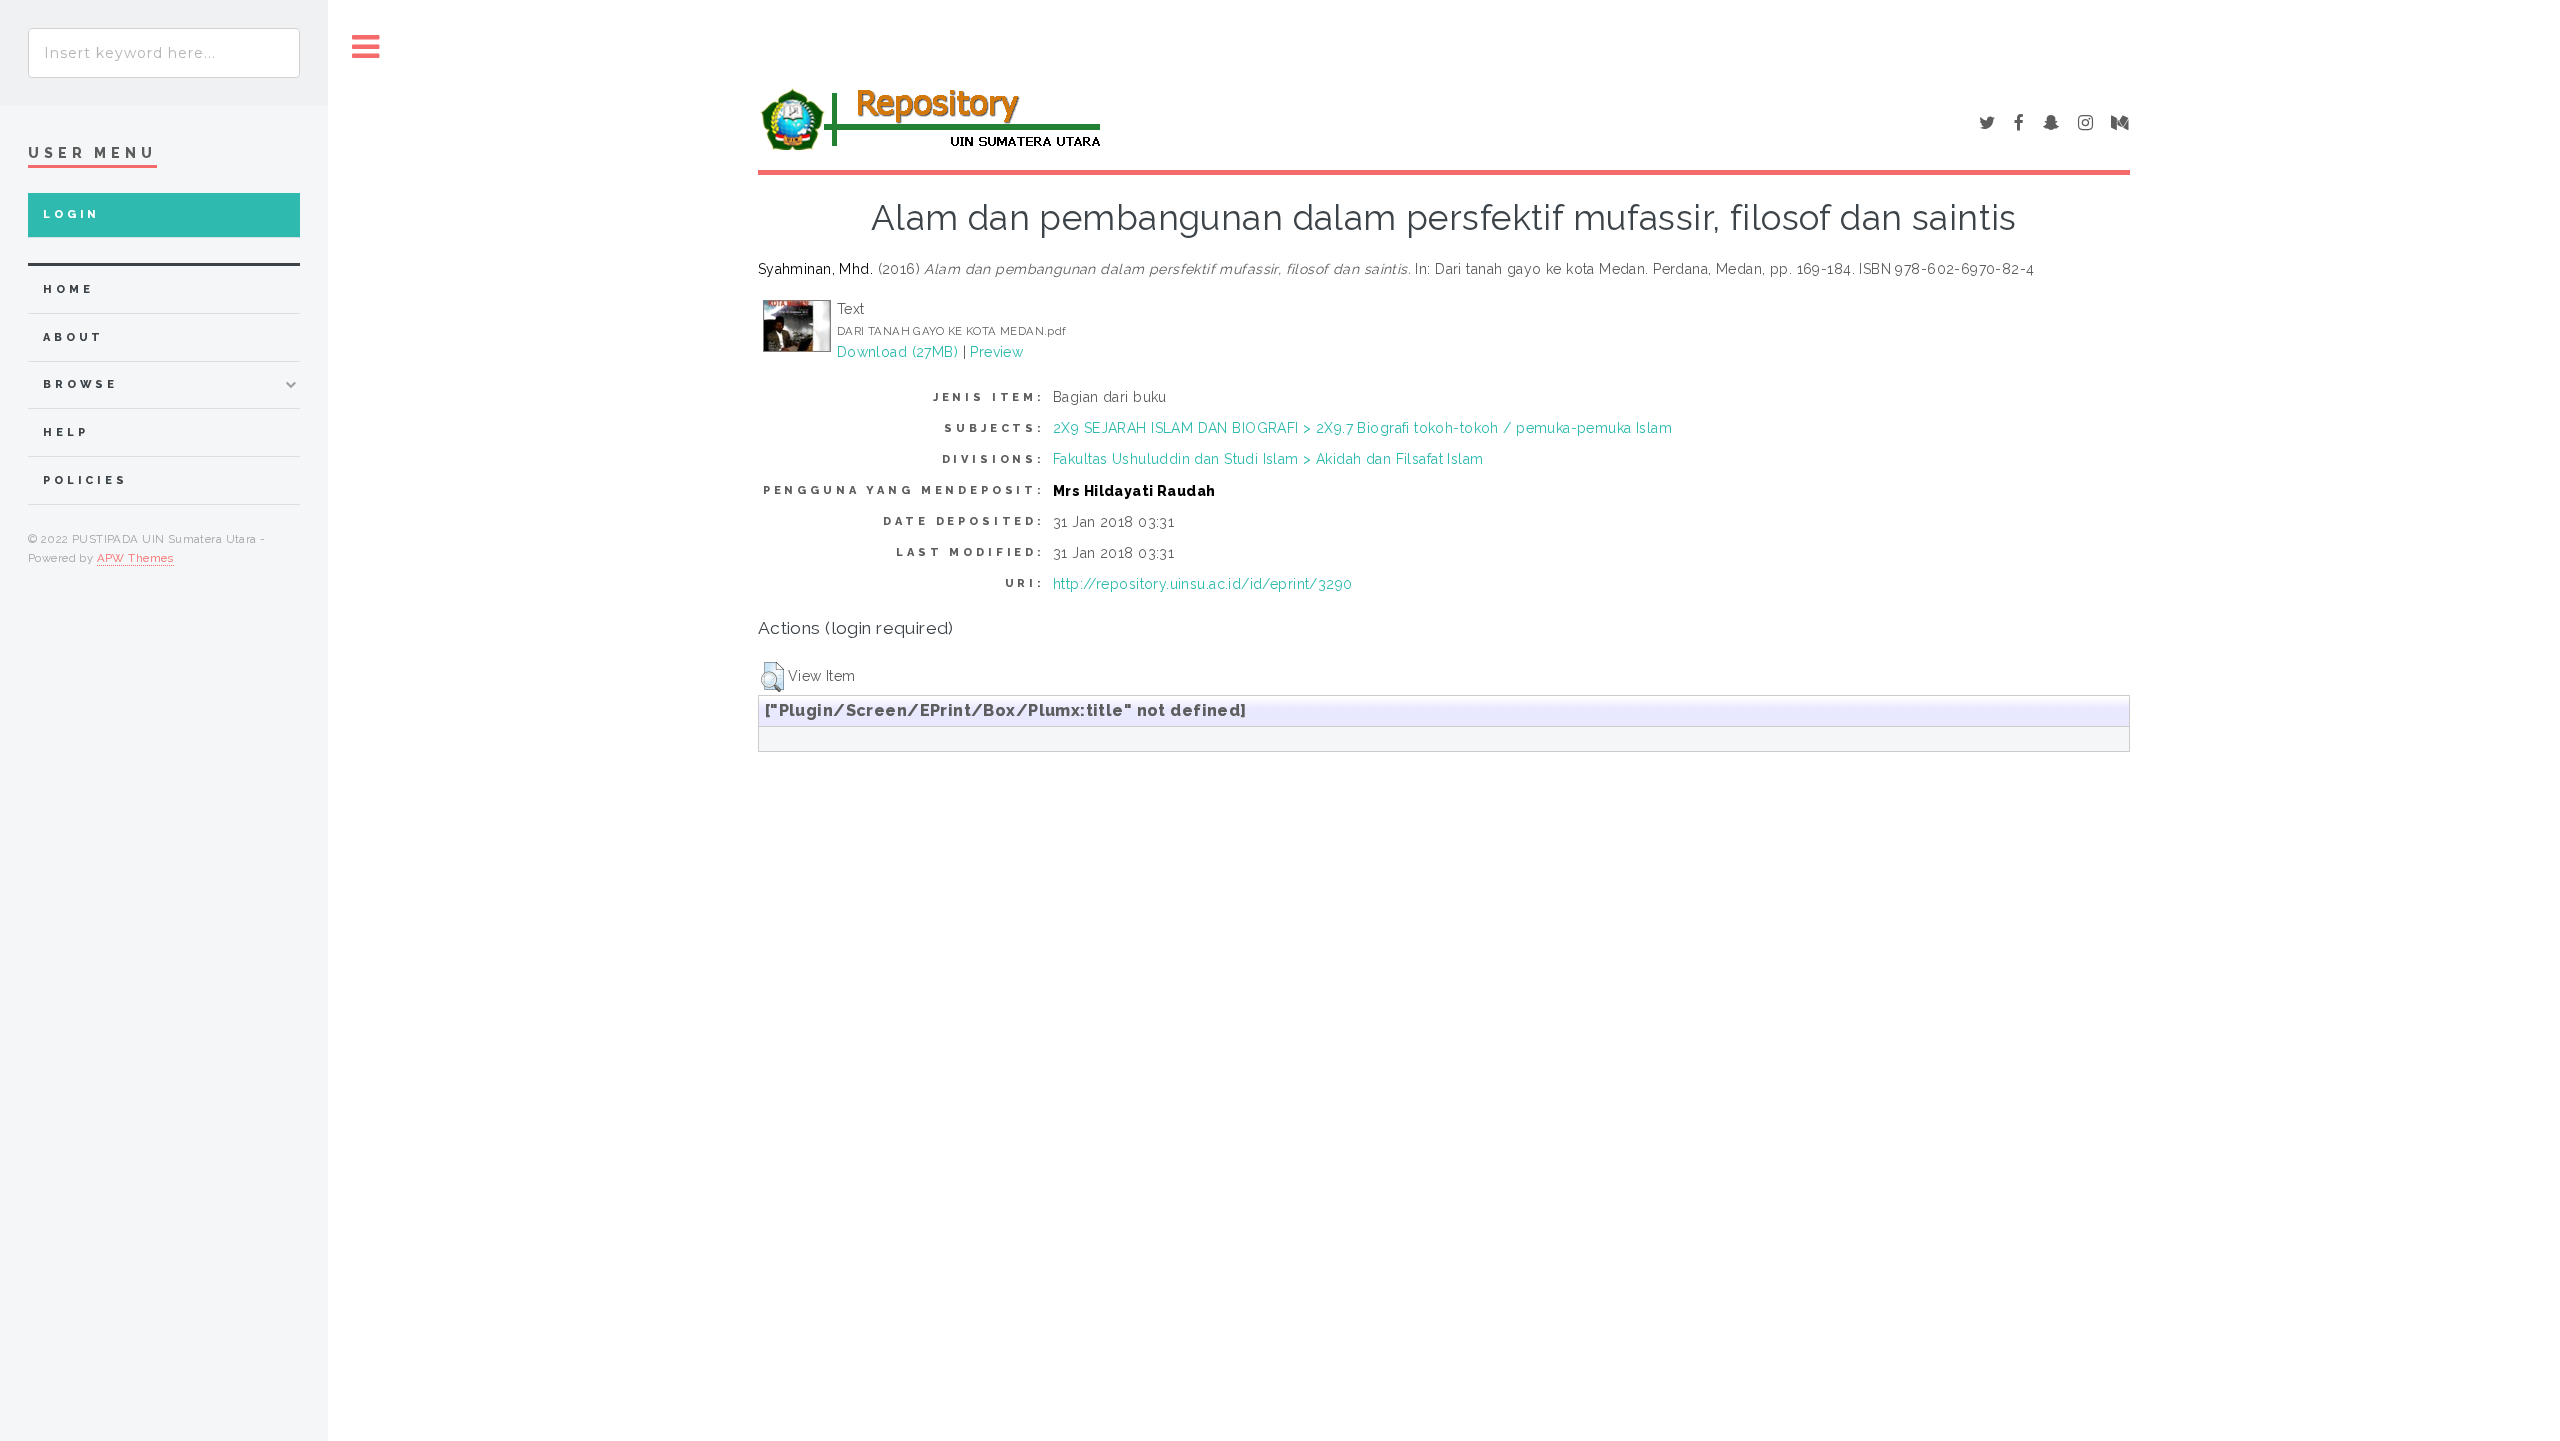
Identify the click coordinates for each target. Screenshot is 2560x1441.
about (73, 337)
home (68, 289)
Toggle (366, 47)
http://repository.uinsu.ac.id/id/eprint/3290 (1202, 584)
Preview (996, 352)
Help (65, 432)
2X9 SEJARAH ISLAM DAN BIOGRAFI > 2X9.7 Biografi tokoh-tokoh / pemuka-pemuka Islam (1362, 428)
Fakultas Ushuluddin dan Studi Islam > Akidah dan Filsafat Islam (1268, 459)
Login (71, 214)
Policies (85, 480)
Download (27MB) (897, 352)
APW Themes (135, 558)
